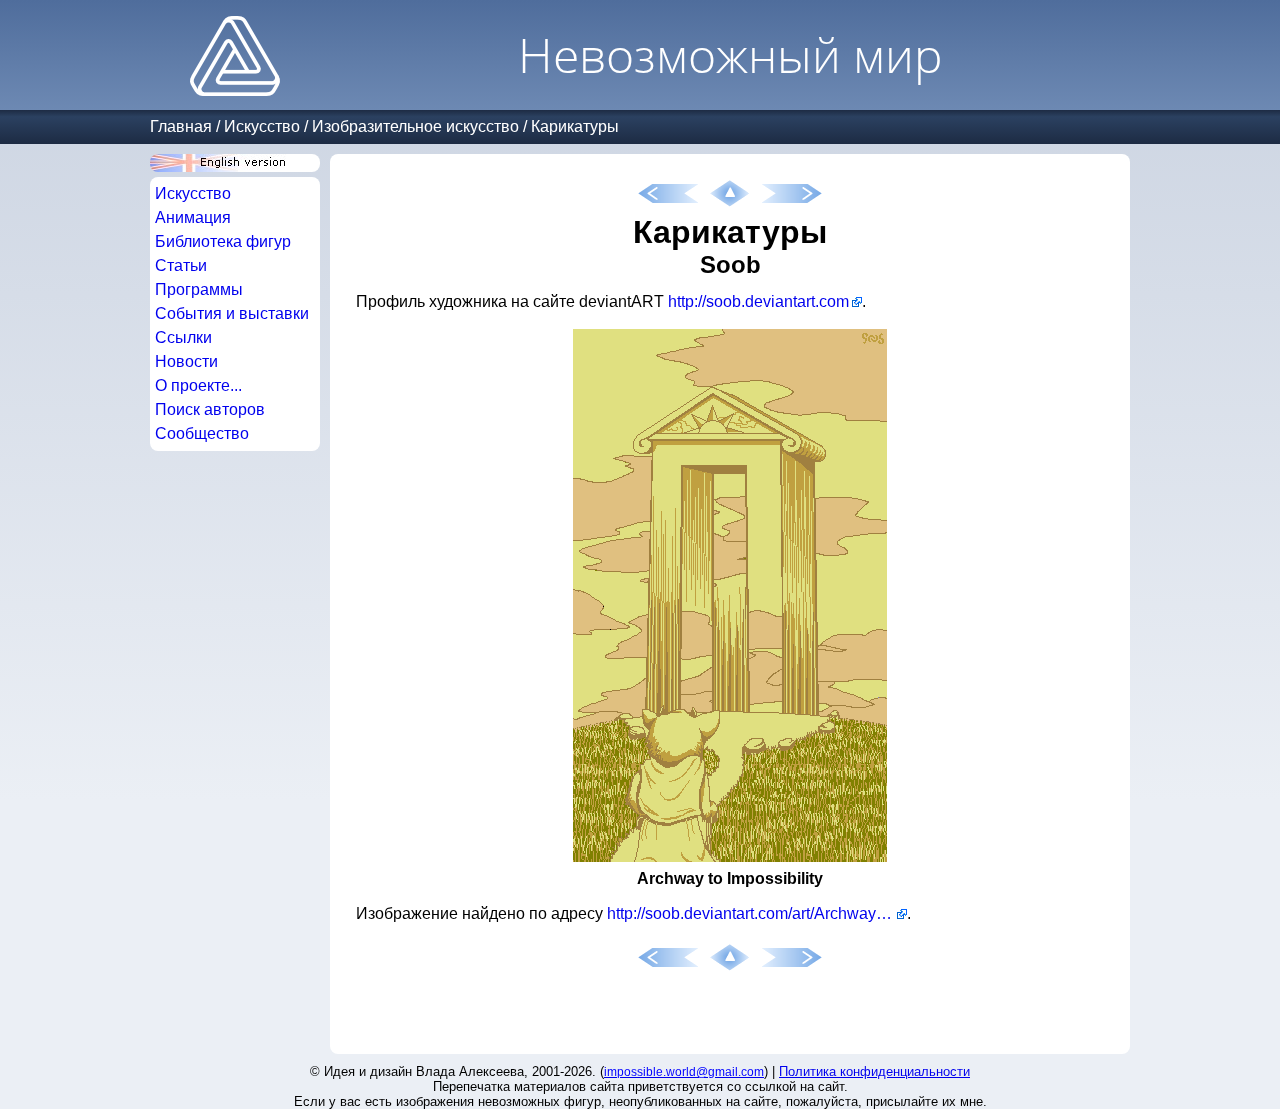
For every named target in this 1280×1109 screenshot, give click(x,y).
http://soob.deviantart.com (758, 301)
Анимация (193, 217)
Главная (181, 126)
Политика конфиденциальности (874, 1071)
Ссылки (183, 337)
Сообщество (202, 433)
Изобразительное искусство (415, 126)
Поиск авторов (210, 409)
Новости (186, 361)
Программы (199, 289)
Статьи (181, 265)
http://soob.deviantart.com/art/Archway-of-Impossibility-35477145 (757, 913)
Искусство (262, 126)
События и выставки (232, 313)
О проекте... (198, 385)
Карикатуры (575, 126)
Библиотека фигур (223, 241)
